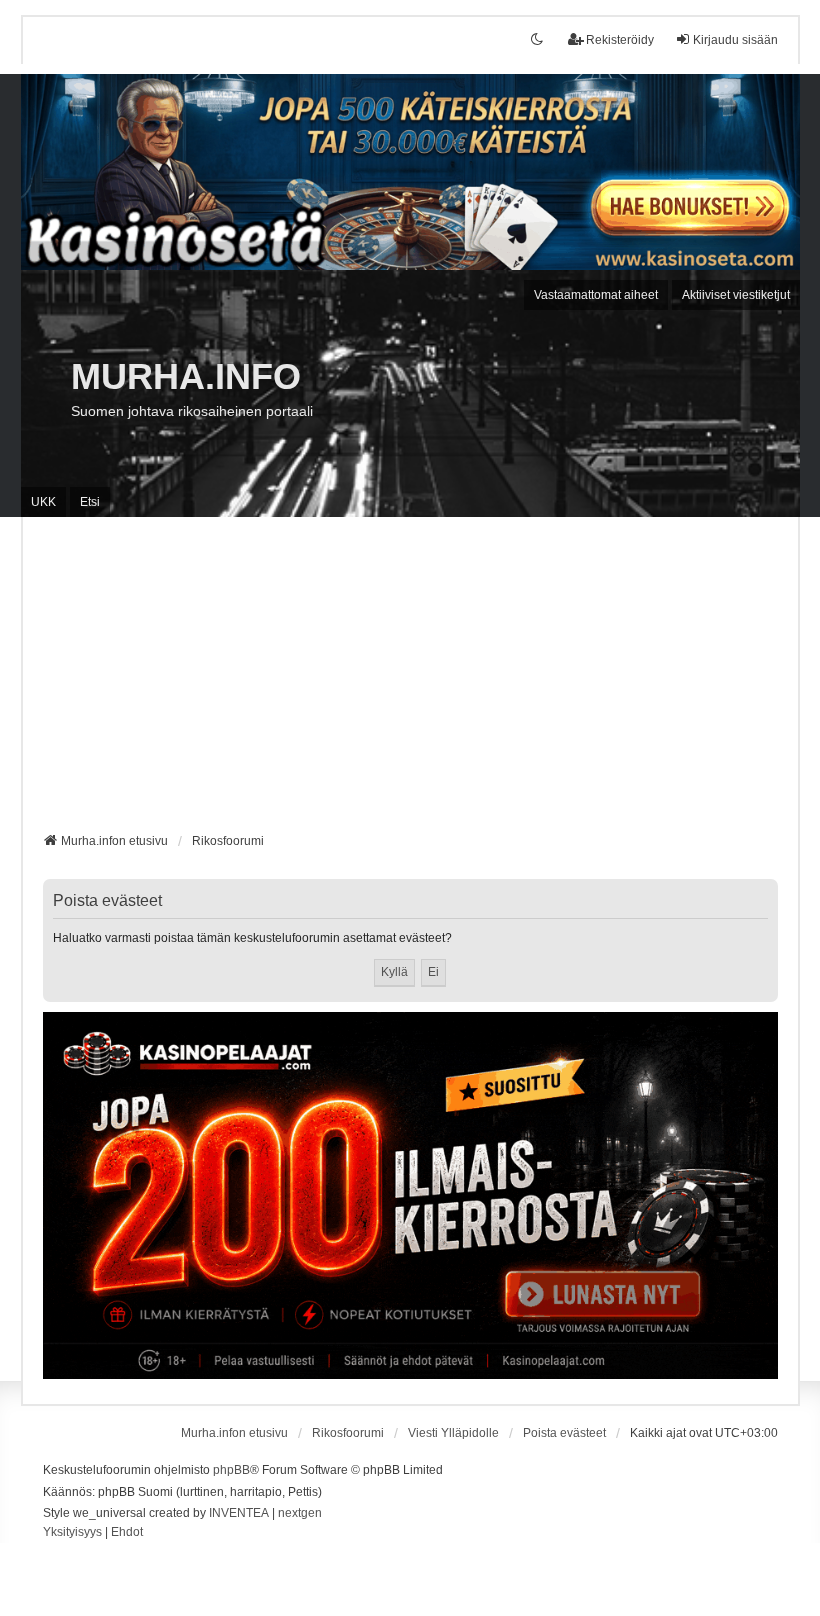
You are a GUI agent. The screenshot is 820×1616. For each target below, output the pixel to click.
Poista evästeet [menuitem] (564, 1433)
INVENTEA (239, 1513)
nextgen (300, 1513)
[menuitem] (72, 1533)
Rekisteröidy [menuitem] (620, 40)
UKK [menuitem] (43, 502)
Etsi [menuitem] (90, 502)
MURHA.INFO (186, 376)
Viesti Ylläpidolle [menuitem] (453, 1433)
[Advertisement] (410, 682)
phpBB (231, 1470)
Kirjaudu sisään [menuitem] (735, 40)
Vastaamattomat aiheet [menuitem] (596, 295)
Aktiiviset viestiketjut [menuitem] (736, 295)
